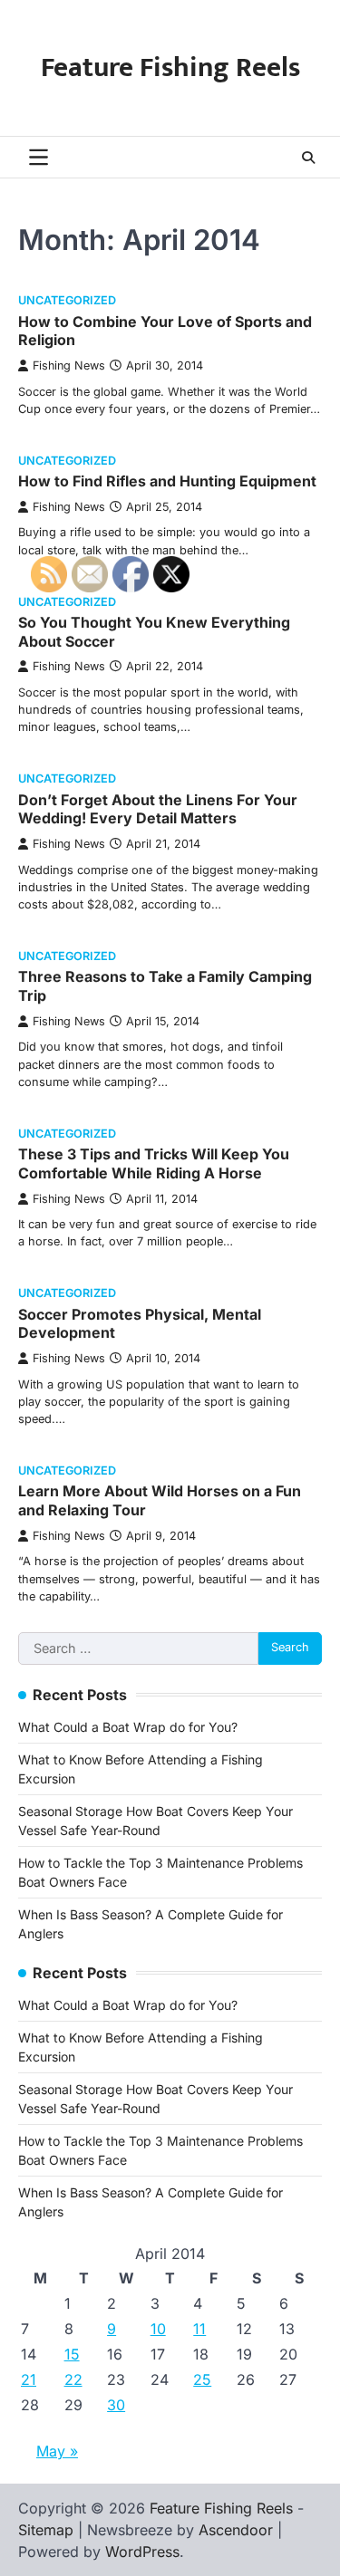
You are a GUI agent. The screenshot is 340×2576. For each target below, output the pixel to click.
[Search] (308, 158)
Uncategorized (67, 300)
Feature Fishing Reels (170, 68)
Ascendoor (236, 2530)
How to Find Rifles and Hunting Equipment (167, 481)
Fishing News (69, 365)
